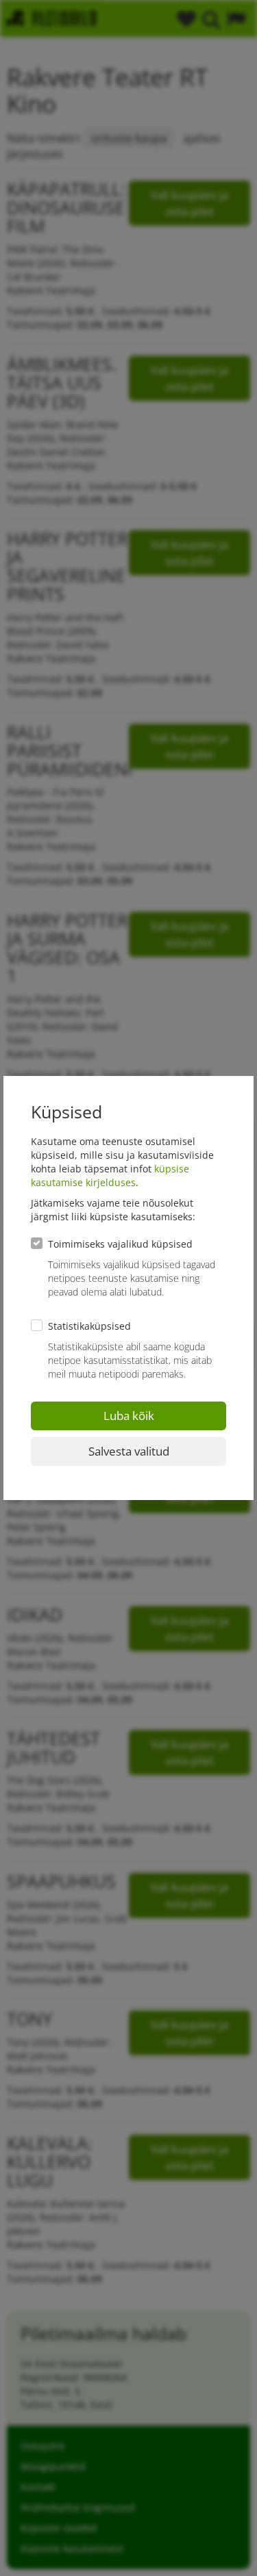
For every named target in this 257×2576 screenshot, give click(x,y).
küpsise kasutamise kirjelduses (110, 1175)
